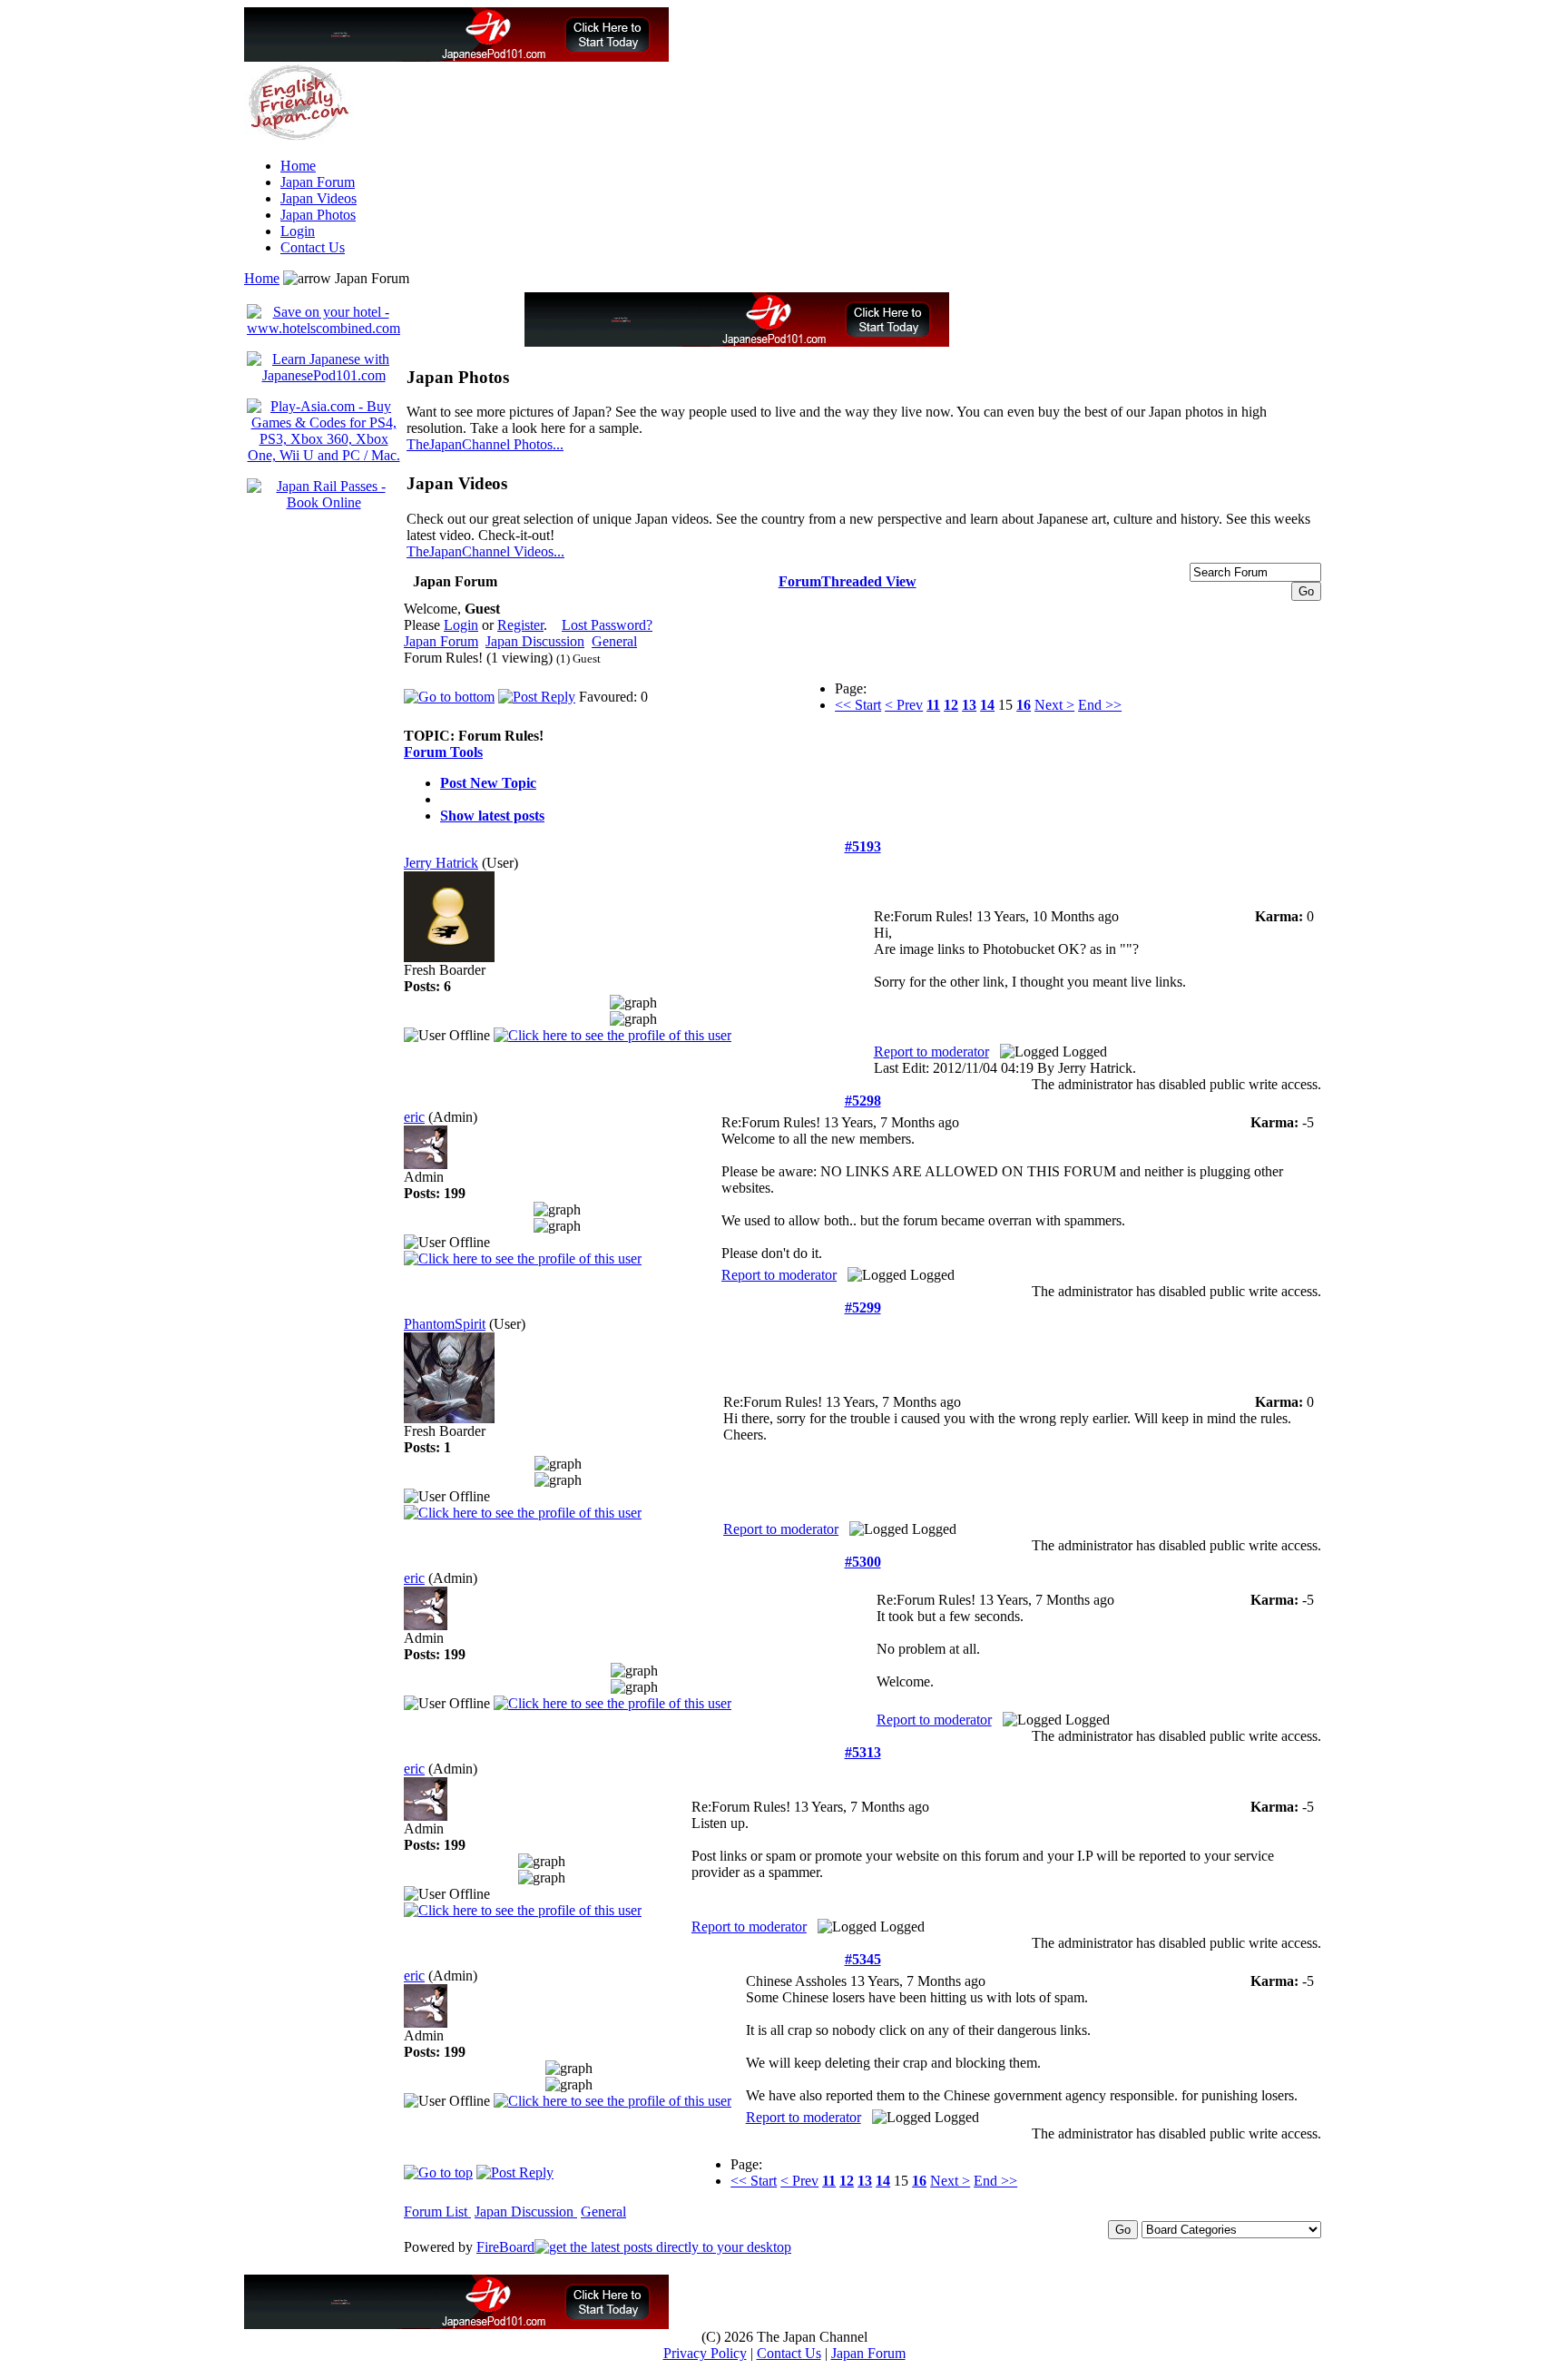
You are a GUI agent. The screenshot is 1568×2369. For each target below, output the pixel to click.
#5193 (863, 846)
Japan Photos (318, 215)
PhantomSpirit (445, 1324)
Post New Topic (488, 783)
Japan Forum (318, 182)
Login (298, 231)
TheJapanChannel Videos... (485, 551)
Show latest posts (492, 816)
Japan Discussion (535, 641)
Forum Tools (443, 752)
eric (414, 1117)
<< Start (858, 705)
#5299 (863, 1307)
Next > (1054, 705)
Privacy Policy (705, 2353)
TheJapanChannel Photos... (485, 444)
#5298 (863, 1101)
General (614, 641)
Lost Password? (607, 625)
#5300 (863, 1562)
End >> (1100, 705)
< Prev (904, 705)
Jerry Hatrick (441, 863)
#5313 (863, 1752)
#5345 (863, 1959)
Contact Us (313, 247)
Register (520, 625)
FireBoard (505, 2247)
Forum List (437, 2212)
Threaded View (869, 581)
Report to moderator (931, 1052)
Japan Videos (318, 198)
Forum (800, 581)
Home (298, 166)
